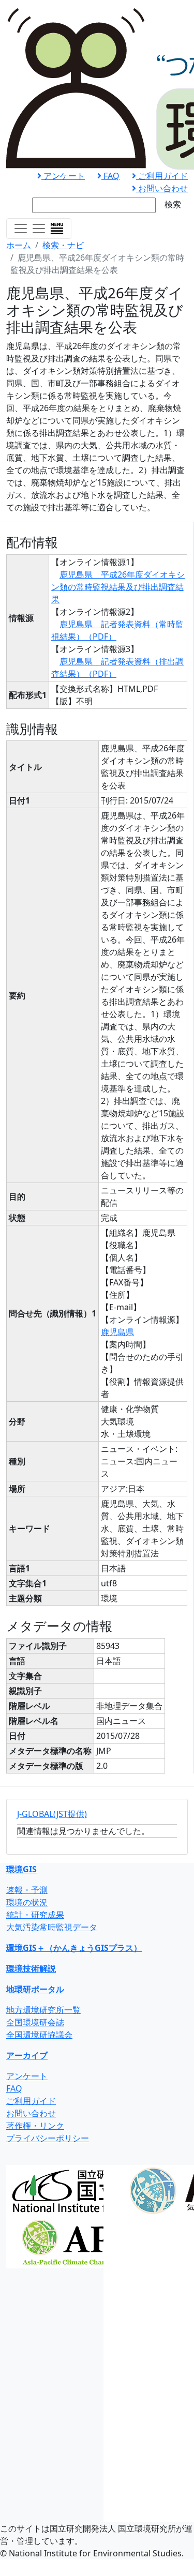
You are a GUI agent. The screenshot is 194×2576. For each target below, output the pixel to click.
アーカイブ (27, 2055)
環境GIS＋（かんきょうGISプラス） (74, 1948)
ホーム (19, 245)
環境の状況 (27, 1902)
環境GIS (21, 1869)
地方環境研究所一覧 (43, 2010)
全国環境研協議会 (39, 2035)
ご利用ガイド (162, 176)
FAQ (110, 176)
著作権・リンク (35, 2126)
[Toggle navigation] (39, 229)
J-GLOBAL (52, 1814)
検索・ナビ (63, 245)
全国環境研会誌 (35, 2022)
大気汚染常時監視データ (52, 1927)
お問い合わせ (162, 188)
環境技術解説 (31, 1968)
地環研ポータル (35, 1989)
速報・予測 (27, 1890)
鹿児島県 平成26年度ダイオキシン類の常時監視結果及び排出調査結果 (118, 587)
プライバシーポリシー (48, 2138)
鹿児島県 (117, 1332)
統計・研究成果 (35, 1915)
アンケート (63, 176)
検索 (173, 204)
